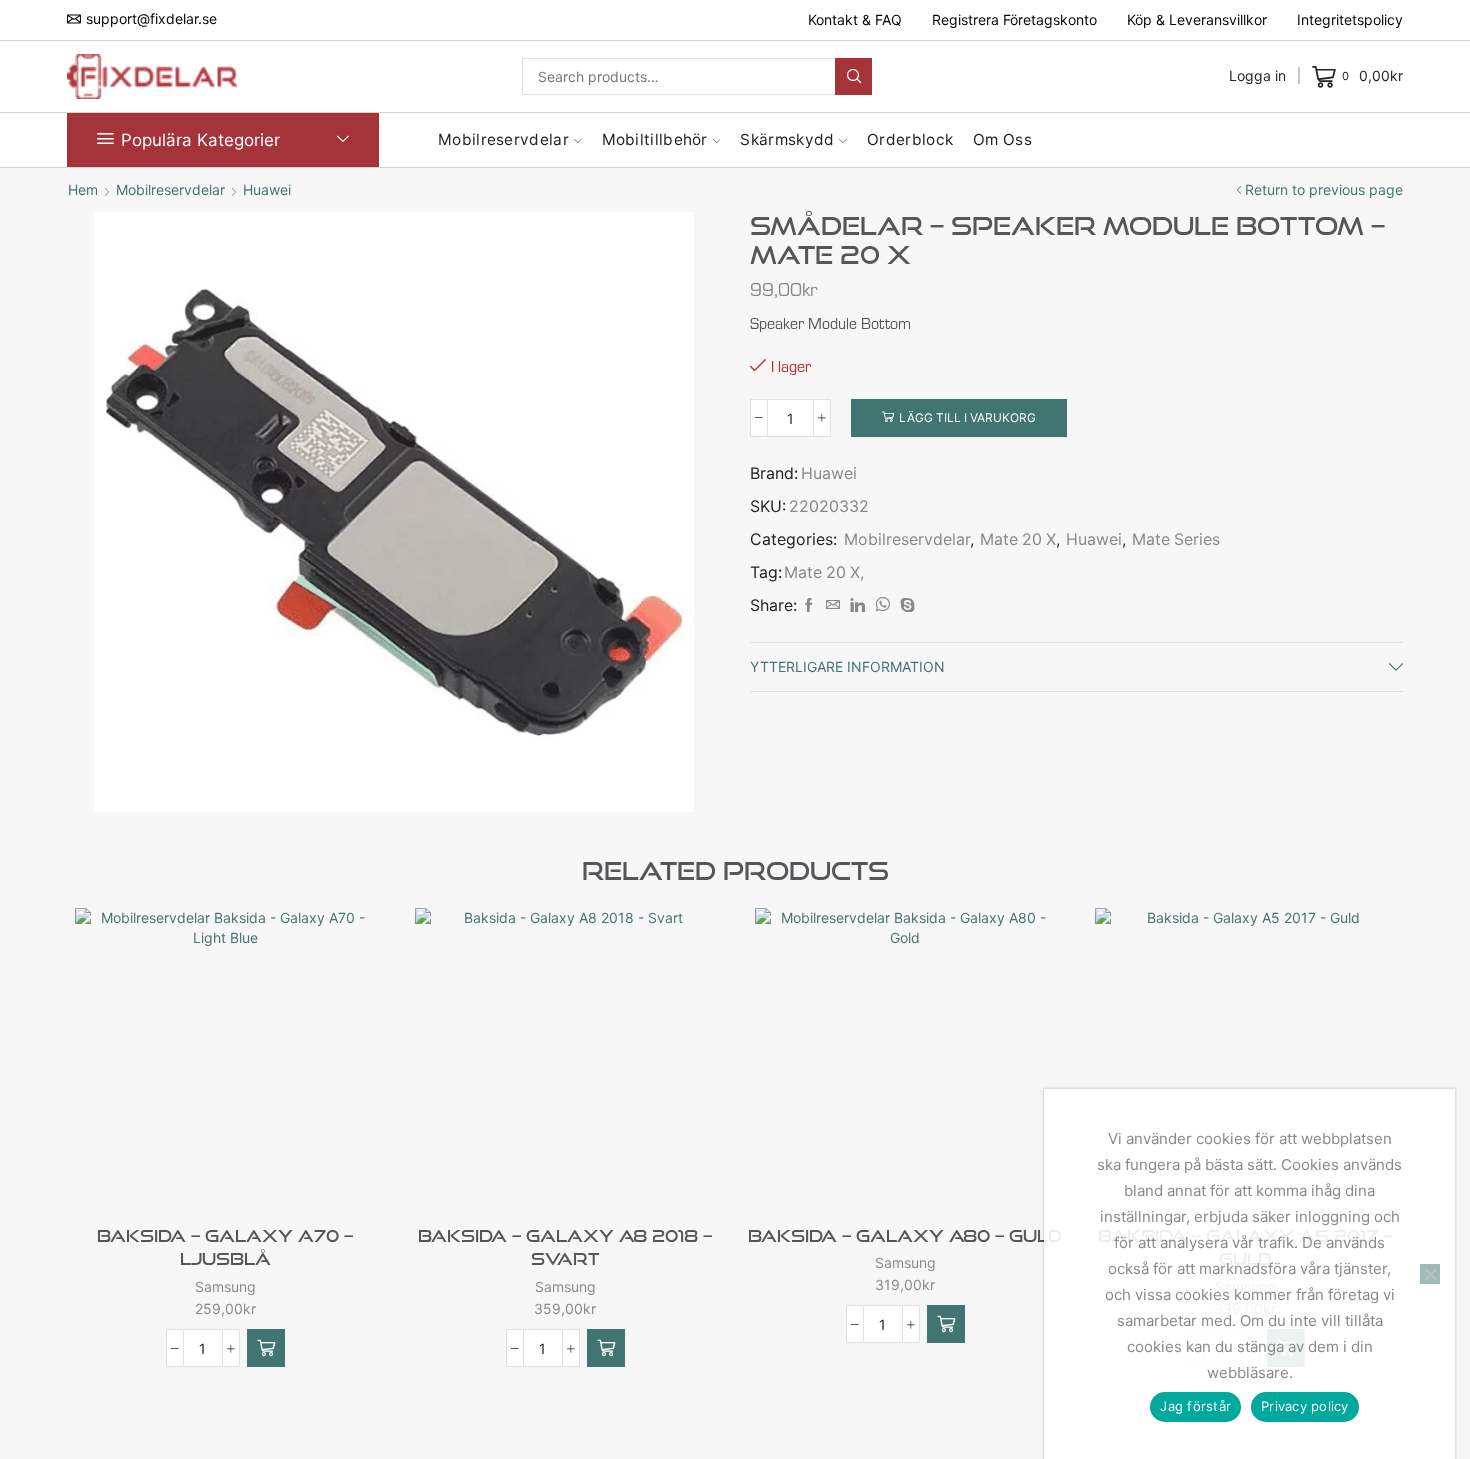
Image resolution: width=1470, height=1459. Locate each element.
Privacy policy (1305, 1406)
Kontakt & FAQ (855, 19)
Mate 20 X (1018, 539)
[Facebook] (809, 605)
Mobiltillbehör (655, 139)
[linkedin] (857, 605)
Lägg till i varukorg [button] (258, 1174)
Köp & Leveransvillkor (1197, 19)
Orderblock (910, 139)
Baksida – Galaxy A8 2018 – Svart (565, 1247)
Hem (83, 189)
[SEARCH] (853, 76)
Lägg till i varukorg (967, 417)
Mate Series (1176, 539)
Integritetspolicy (1350, 19)
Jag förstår (1195, 1406)
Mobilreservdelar (503, 139)
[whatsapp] (882, 605)
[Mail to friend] (833, 605)
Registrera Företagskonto (1014, 19)
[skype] (905, 605)
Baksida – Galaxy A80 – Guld (905, 1235)
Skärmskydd (787, 139)
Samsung (225, 1286)
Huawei (267, 189)
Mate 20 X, (824, 572)
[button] (266, 1348)
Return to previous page (1324, 189)
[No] (1430, 1274)
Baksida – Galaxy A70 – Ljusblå (225, 1247)
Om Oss (1002, 139)
